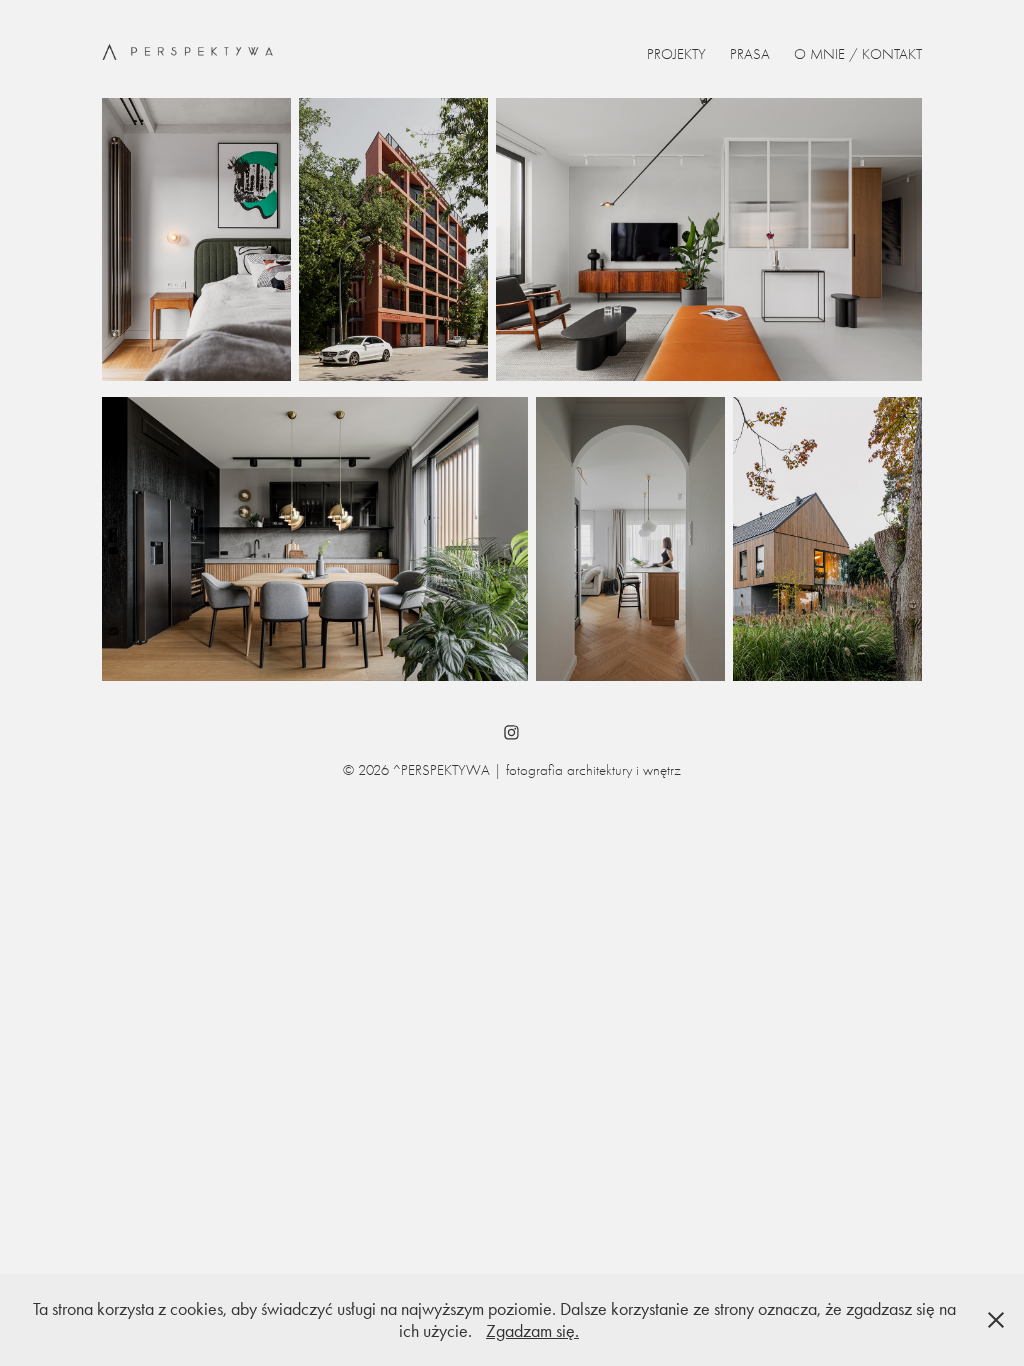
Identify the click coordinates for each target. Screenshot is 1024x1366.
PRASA (750, 54)
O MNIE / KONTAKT (858, 54)
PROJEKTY (676, 54)
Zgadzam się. (532, 1331)
